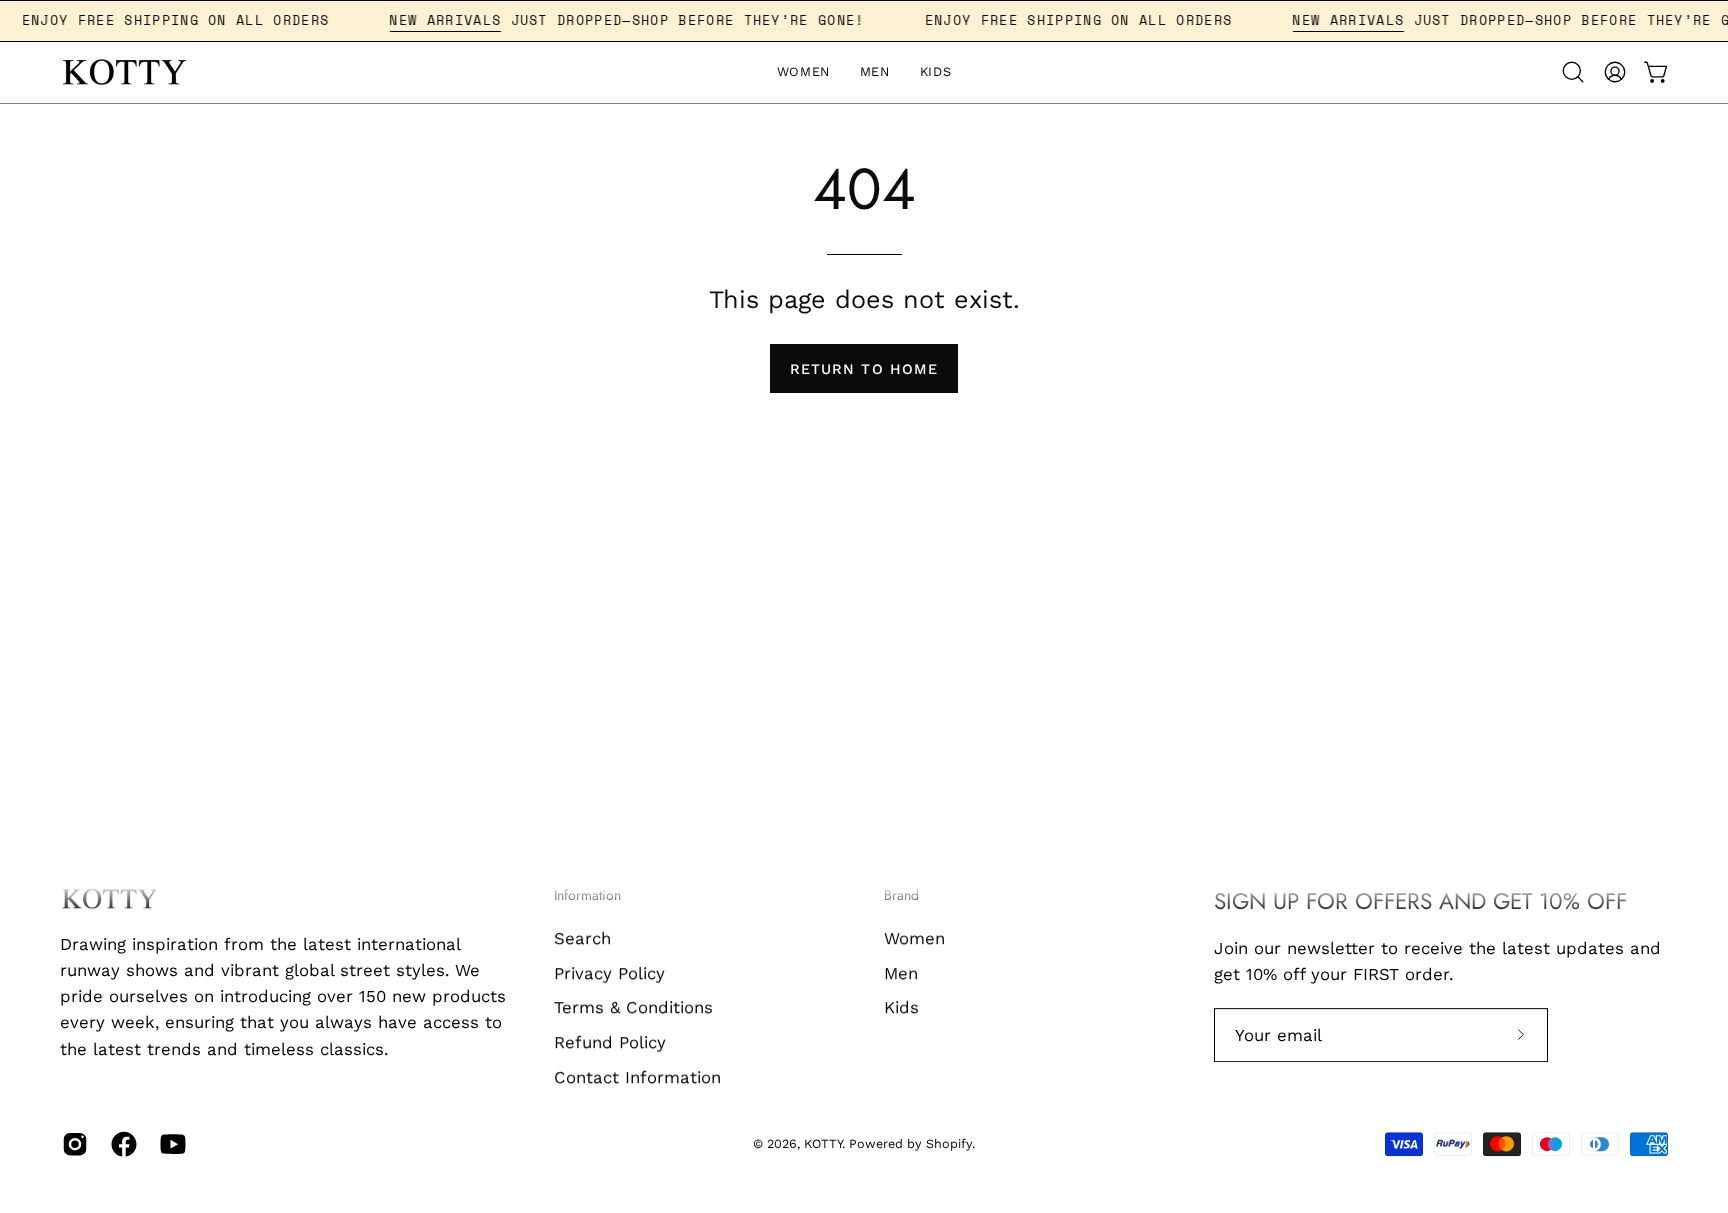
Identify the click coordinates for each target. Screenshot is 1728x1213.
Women (914, 938)
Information (587, 896)
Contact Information (637, 1076)
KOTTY (823, 1144)
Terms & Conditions (633, 1007)
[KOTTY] (125, 72)
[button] (1573, 72)
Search (582, 938)
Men (901, 972)
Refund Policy (610, 1042)
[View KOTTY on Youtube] (169, 1144)
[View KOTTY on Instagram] (71, 1144)
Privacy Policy (609, 972)
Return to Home (864, 369)
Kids (901, 1007)
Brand (901, 896)
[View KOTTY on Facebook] (120, 1144)
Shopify (949, 1144)
